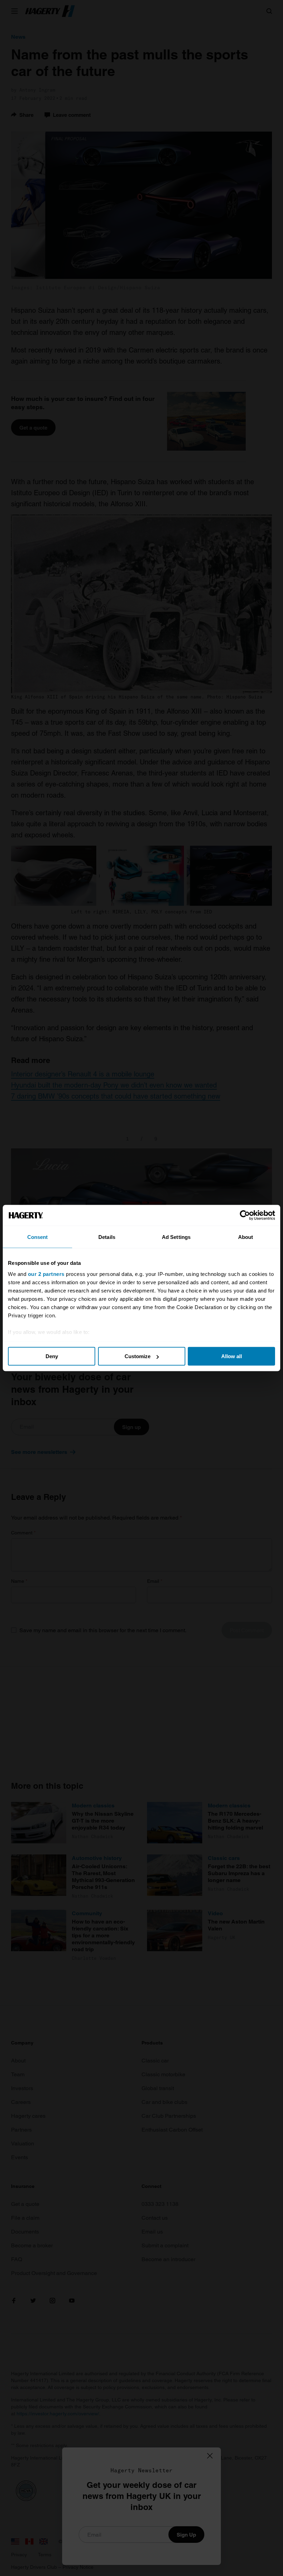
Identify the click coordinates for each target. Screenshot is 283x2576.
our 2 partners (46, 1274)
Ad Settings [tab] (176, 1237)
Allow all (232, 1356)
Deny (52, 1356)
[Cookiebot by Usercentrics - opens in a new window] (245, 1215)
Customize (138, 1356)
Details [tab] (107, 1237)
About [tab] (246, 1237)
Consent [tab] (38, 1237)
